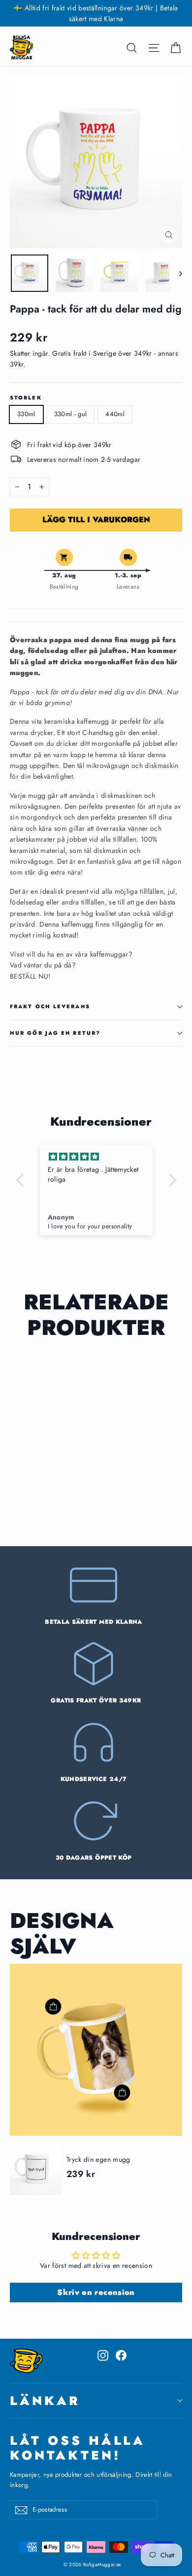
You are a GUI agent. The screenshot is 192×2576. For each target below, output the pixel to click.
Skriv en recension (96, 2292)
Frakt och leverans (50, 1006)
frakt (80, 353)
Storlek (26, 398)
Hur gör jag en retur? (55, 1033)
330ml (26, 414)
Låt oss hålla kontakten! (78, 2447)
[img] (96, 1157)
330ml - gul (71, 414)
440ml (115, 414)
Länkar (45, 2401)
